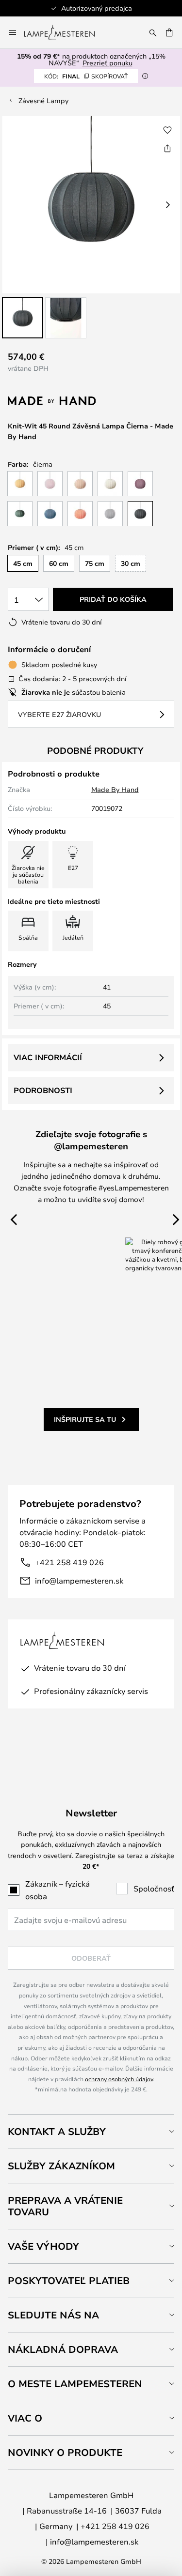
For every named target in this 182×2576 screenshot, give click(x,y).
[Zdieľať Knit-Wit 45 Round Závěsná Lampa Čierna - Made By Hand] (167, 148)
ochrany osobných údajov (119, 2079)
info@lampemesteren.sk (79, 1580)
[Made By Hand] (59, 401)
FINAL (86, 76)
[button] (23, 318)
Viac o (25, 2418)
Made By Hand (115, 789)
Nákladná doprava (63, 2349)
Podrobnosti (43, 1090)
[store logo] (65, 32)
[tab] (91, 2131)
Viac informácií (48, 1057)
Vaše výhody (43, 2246)
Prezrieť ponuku (108, 63)
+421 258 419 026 (69, 1562)
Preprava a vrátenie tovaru (65, 2206)
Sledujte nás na (53, 2315)
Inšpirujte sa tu (85, 1419)
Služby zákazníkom (61, 2166)
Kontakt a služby (57, 2131)
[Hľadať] (153, 32)
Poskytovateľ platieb (69, 2280)
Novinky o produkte (65, 2452)
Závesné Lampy (43, 100)
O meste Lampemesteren (75, 2384)
